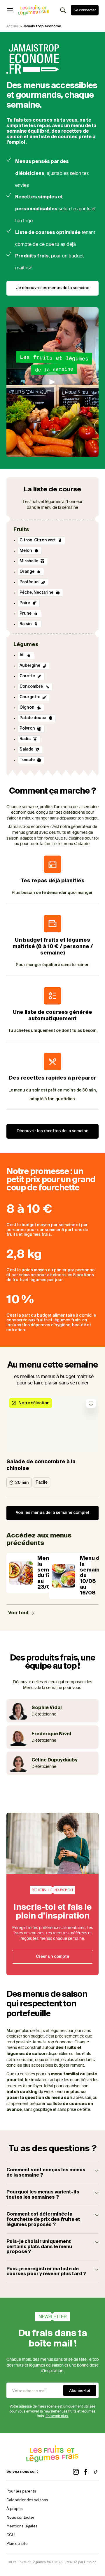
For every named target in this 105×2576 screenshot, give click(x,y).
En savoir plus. (57, 2416)
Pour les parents (21, 2491)
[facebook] (86, 2472)
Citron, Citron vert (38, 540)
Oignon (27, 707)
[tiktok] (96, 2472)
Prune (26, 614)
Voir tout (19, 1613)
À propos (15, 2509)
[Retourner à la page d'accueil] (34, 10)
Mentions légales (22, 2526)
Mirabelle (29, 561)
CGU (10, 2535)
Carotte (28, 676)
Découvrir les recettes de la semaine (52, 1131)
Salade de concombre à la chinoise (41, 1465)
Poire (25, 603)
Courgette (30, 697)
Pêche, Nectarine (37, 593)
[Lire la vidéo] (52, 382)
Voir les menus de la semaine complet (53, 1513)
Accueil (13, 26)
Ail (22, 655)
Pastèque (29, 582)
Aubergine (30, 666)
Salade (27, 749)
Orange (27, 572)
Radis (26, 739)
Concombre (32, 687)
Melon (26, 551)
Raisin (26, 624)
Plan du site (17, 2543)
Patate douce (33, 718)
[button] (52, 2173)
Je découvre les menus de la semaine (53, 288)
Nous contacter (20, 2517)
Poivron (28, 728)
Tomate (28, 760)
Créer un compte (52, 1957)
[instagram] (76, 2472)
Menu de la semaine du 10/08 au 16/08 (91, 1576)
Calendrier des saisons (27, 2500)
